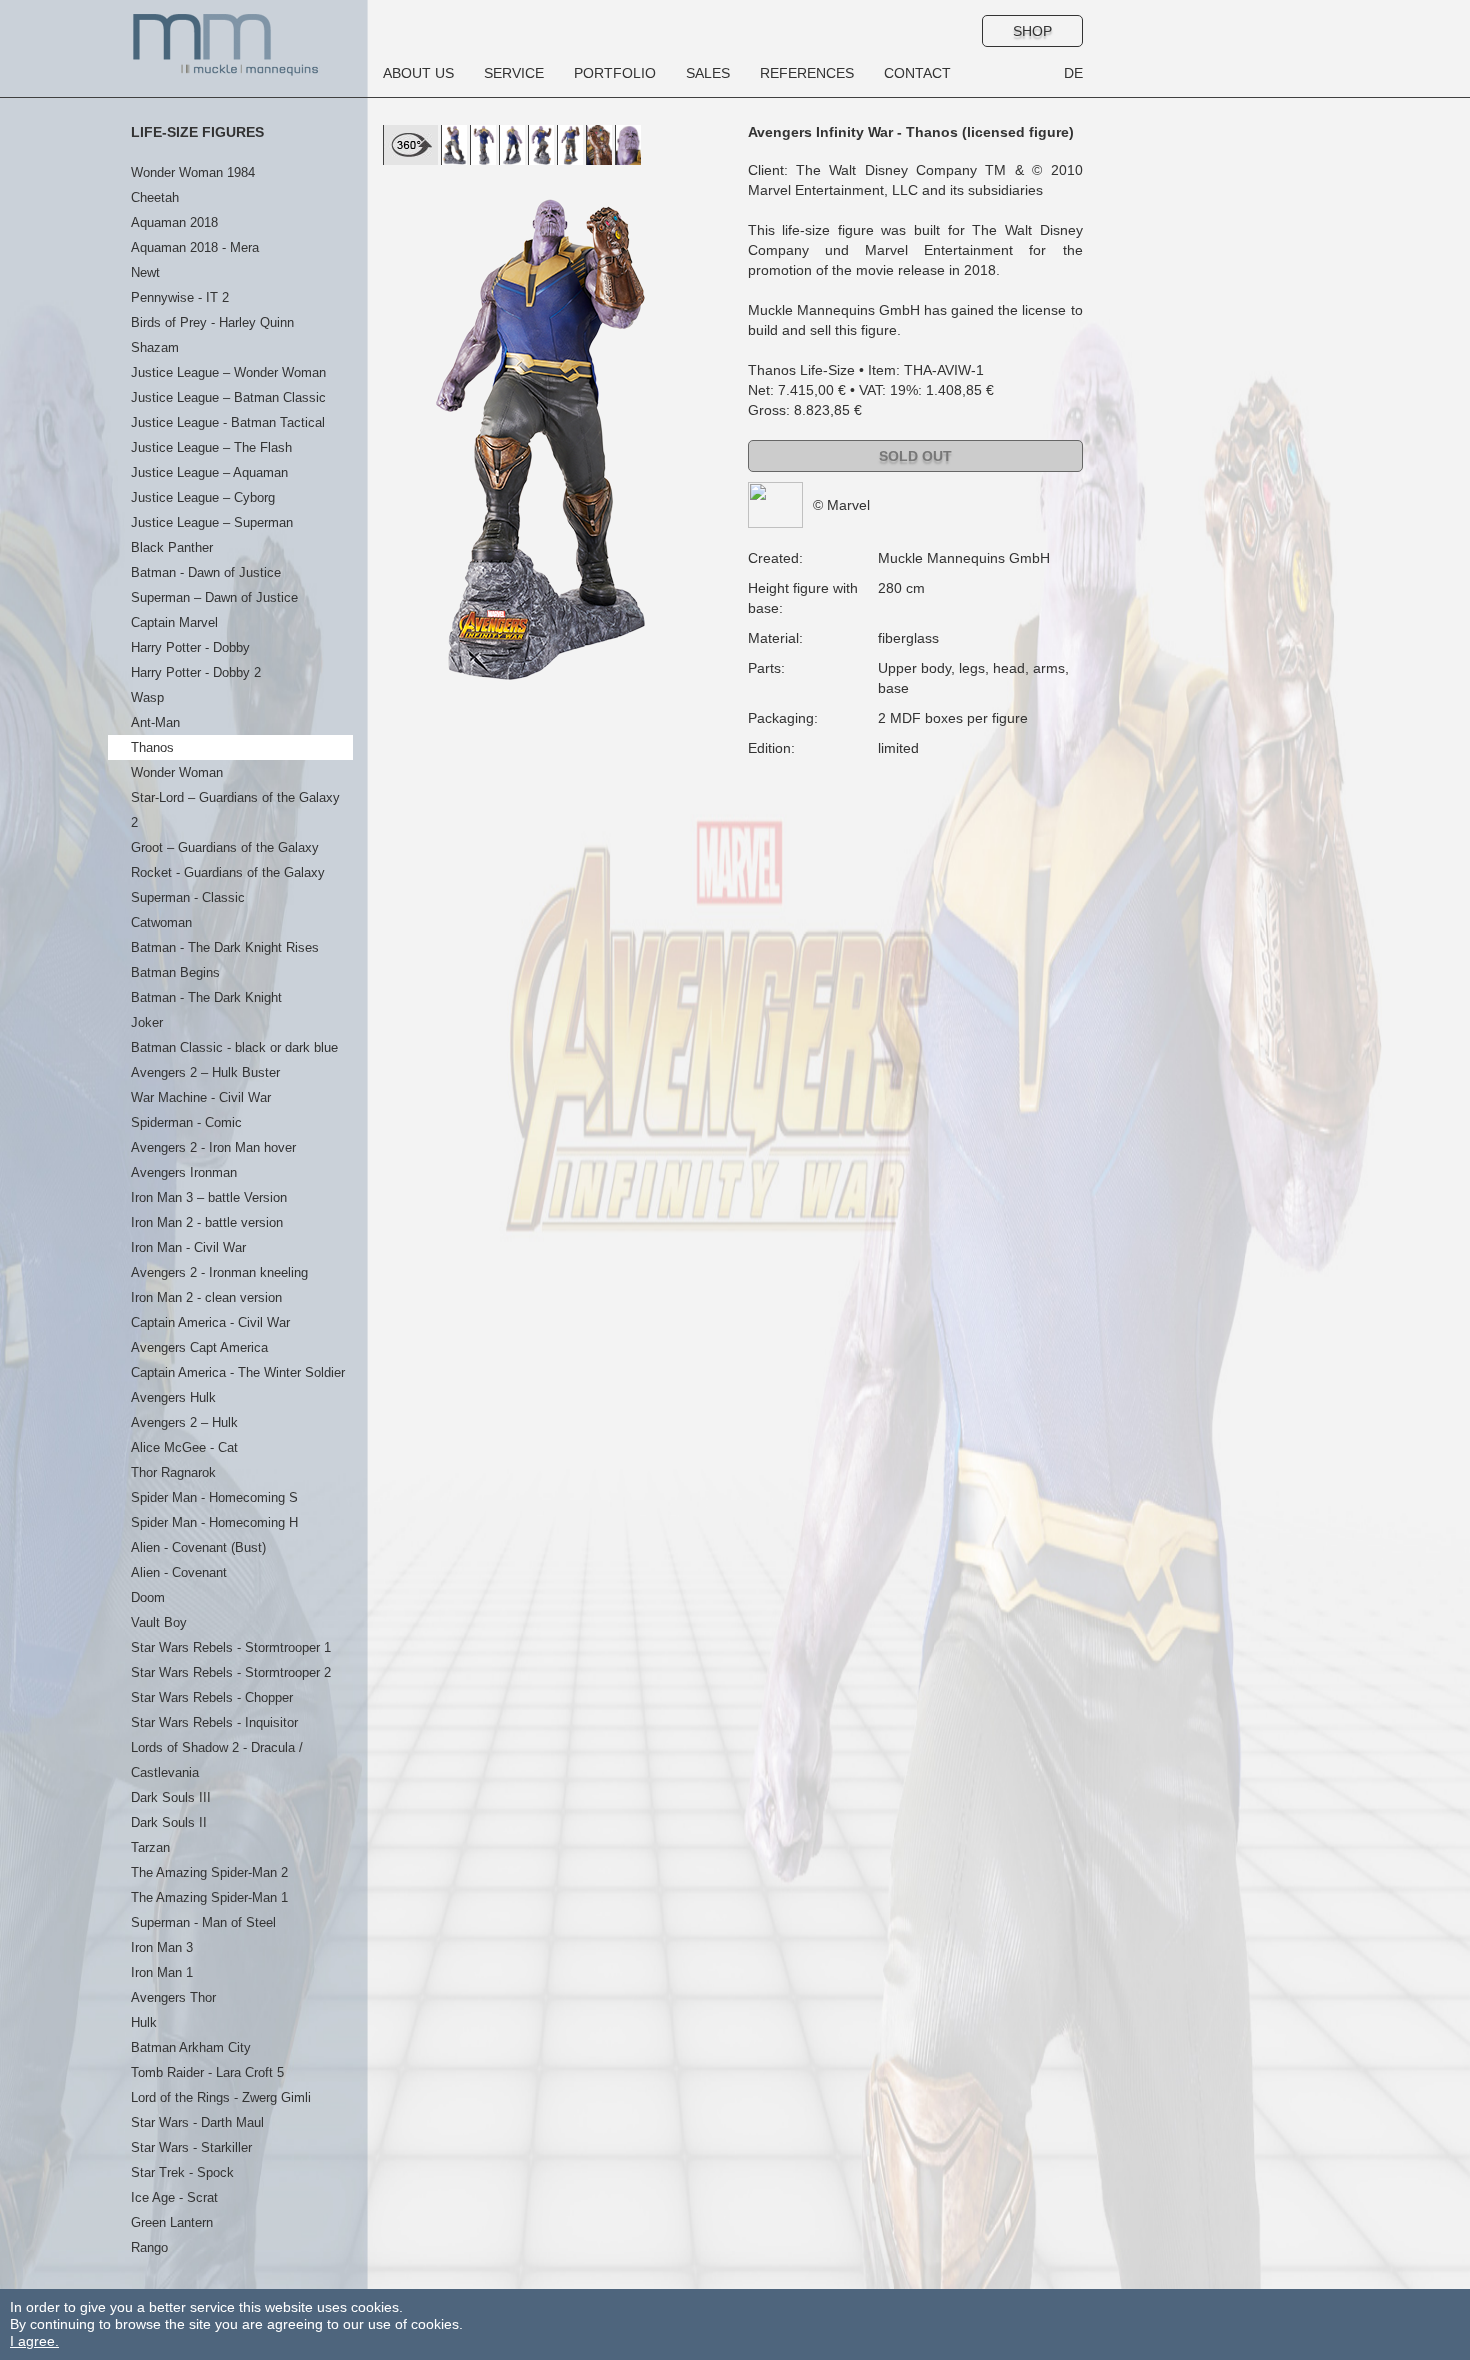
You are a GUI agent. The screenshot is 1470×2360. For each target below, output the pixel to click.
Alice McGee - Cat (184, 1447)
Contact (917, 73)
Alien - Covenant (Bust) (198, 1547)
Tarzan (150, 1847)
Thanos (152, 747)
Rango (149, 2247)
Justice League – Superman (212, 522)
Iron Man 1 (162, 1972)
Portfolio (615, 73)
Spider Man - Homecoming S (214, 1497)
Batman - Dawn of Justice (206, 572)
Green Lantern (172, 2222)
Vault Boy (159, 1622)
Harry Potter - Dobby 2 (196, 672)
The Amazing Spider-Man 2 (209, 1872)
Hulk (144, 2022)
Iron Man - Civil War (188, 1247)
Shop (1032, 31)
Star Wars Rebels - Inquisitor (214, 1722)
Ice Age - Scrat (174, 2197)
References (807, 73)
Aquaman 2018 (174, 222)
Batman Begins (175, 972)
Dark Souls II (169, 1822)
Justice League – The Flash (211, 447)
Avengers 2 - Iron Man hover (213, 1147)
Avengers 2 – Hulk (184, 1422)
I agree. (34, 2341)
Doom (148, 1597)
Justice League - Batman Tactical (228, 422)
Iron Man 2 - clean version (206, 1297)
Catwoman (161, 922)
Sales (708, 73)
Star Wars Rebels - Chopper (212, 1697)
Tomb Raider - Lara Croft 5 (207, 2072)
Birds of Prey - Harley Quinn (212, 322)
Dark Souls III (171, 1797)
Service (514, 73)
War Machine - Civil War (201, 1097)
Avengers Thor (173, 1997)
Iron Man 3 (162, 1947)
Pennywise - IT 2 (180, 297)
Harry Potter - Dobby (190, 647)
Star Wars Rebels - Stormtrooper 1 (231, 1647)
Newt (145, 272)
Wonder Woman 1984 (193, 172)
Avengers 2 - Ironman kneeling (219, 1272)
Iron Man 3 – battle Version (209, 1197)
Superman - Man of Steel (203, 1922)
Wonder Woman (177, 772)
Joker (147, 1022)
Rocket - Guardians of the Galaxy (228, 872)
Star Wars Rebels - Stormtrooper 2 (231, 1672)
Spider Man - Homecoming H (214, 1522)
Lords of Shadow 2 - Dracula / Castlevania (217, 1760)
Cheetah (155, 197)
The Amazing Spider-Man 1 (209, 1897)
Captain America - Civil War (210, 1322)
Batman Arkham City (191, 2047)
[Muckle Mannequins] (226, 44)
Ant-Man (155, 722)
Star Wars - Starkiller (191, 2147)
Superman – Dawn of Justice (214, 597)
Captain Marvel (174, 622)
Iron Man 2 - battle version (207, 1222)
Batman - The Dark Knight (206, 997)
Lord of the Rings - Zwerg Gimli (221, 2097)
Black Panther (172, 547)
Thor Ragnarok (173, 1472)
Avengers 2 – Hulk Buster (205, 1072)
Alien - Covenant (179, 1572)
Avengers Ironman (184, 1172)
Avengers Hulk (173, 1397)
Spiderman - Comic (186, 1122)
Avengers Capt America (199, 1347)
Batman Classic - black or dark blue (234, 1047)
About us (418, 73)
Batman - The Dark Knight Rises (225, 947)
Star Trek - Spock (182, 2172)
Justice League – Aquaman (209, 472)
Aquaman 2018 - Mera (195, 247)
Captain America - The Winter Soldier (238, 1372)
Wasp (147, 697)
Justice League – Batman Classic (228, 397)
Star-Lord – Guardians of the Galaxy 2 (235, 810)
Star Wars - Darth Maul (197, 2122)
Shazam (155, 347)
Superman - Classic (188, 897)
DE (1073, 73)
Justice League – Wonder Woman (228, 372)
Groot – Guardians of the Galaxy (225, 847)
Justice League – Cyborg (203, 497)
